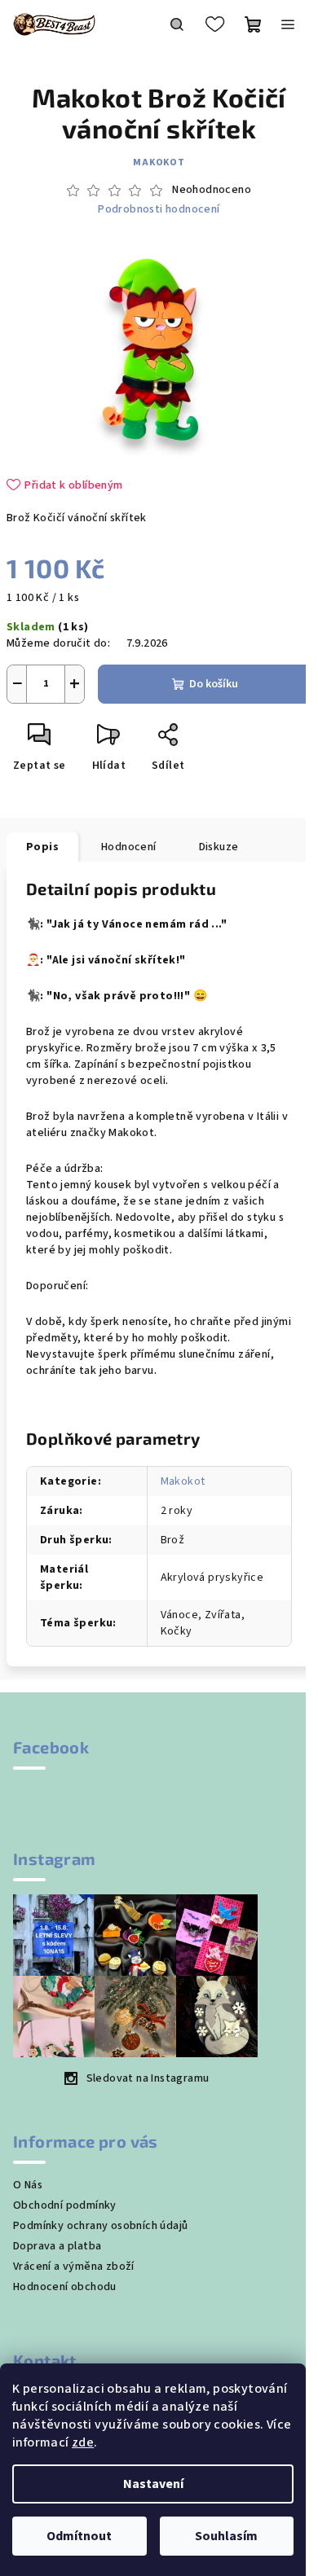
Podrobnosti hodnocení (159, 210)
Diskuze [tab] (219, 847)
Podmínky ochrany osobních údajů (100, 2226)
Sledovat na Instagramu (148, 2078)
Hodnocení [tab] (129, 847)
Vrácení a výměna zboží (74, 2267)
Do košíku (214, 684)
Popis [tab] (42, 847)
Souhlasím (226, 2536)
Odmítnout (79, 2536)
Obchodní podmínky (65, 2205)
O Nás (28, 2185)
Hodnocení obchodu (65, 2287)
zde (83, 2442)
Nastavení (153, 2484)
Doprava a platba (57, 2246)
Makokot (159, 162)
